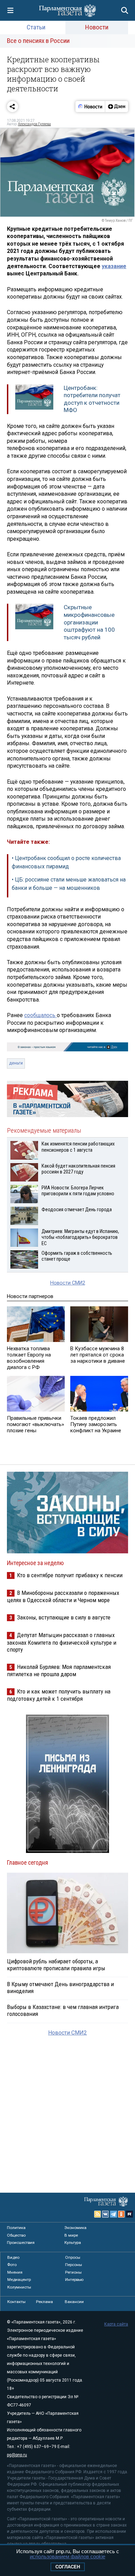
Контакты (16, 2302)
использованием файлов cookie (67, 2556)
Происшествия (21, 2242)
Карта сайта (116, 2324)
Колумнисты (19, 2287)
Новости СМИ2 (68, 1283)
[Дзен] (116, 107)
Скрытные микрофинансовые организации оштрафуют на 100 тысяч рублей (89, 622)
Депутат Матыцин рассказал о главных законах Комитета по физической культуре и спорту (62, 1642)
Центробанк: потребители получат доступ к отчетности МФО (92, 399)
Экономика (75, 2228)
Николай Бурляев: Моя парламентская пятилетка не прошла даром (59, 1670)
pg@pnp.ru (17, 2455)
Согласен (68, 2567)
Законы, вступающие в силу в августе (64, 1617)
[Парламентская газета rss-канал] (98, 2214)
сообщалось (40, 1015)
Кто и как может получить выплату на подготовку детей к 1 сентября (59, 1695)
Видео (13, 2257)
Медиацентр (19, 2280)
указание (114, 266)
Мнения (15, 2272)
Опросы (73, 2257)
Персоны (74, 2265)
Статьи (36, 27)
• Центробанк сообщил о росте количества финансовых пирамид (66, 862)
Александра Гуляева (34, 124)
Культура (73, 2242)
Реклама (44, 2302)
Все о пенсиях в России (38, 41)
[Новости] (90, 107)
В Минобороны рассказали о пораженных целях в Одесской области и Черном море (63, 1596)
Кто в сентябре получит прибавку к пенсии (70, 1575)
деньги (16, 1063)
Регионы (73, 2272)
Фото (12, 2265)
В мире (71, 2235)
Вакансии (74, 2302)
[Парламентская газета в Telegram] (114, 2214)
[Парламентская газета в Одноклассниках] (121, 2214)
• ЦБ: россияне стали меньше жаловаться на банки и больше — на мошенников (69, 884)
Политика (16, 2228)
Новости (97, 27)
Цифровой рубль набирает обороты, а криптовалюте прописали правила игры (56, 1965)
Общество (16, 2235)
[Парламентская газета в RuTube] (129, 2214)
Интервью (74, 2280)
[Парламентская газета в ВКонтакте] (106, 2214)
